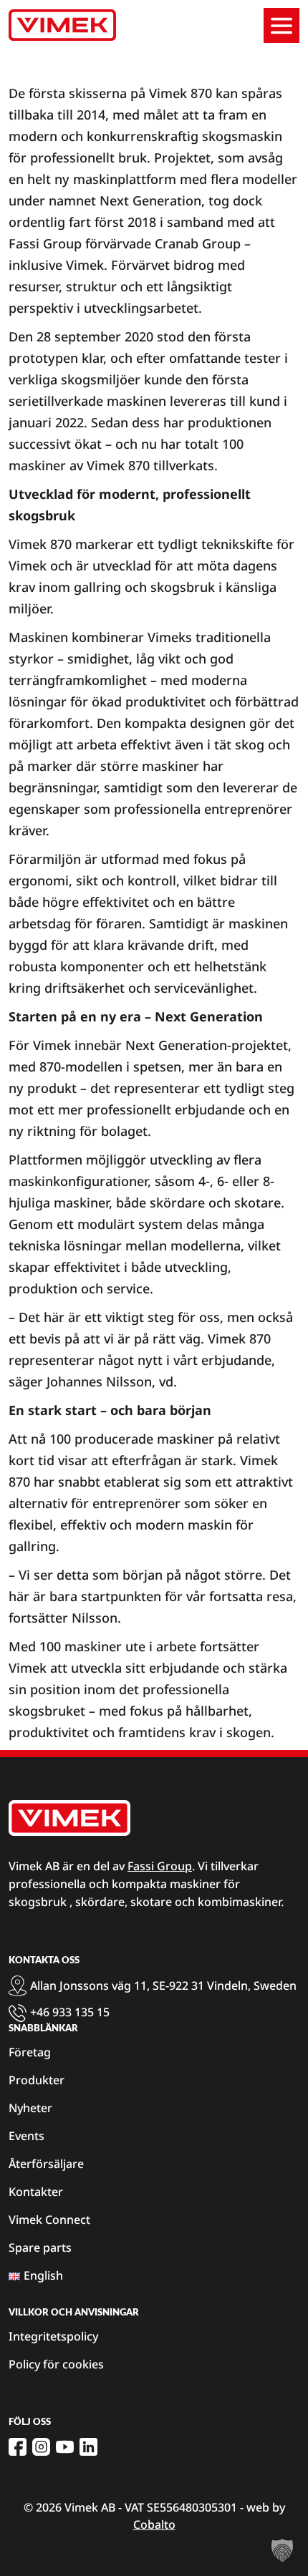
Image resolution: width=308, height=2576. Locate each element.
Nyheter (30, 2108)
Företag (30, 2052)
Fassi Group (160, 1866)
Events (27, 2136)
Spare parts (40, 2247)
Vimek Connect (49, 2220)
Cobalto (154, 2524)
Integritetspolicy (53, 2336)
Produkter (37, 2080)
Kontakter (36, 2192)
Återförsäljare (46, 2164)
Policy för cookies (56, 2364)
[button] (282, 2550)
